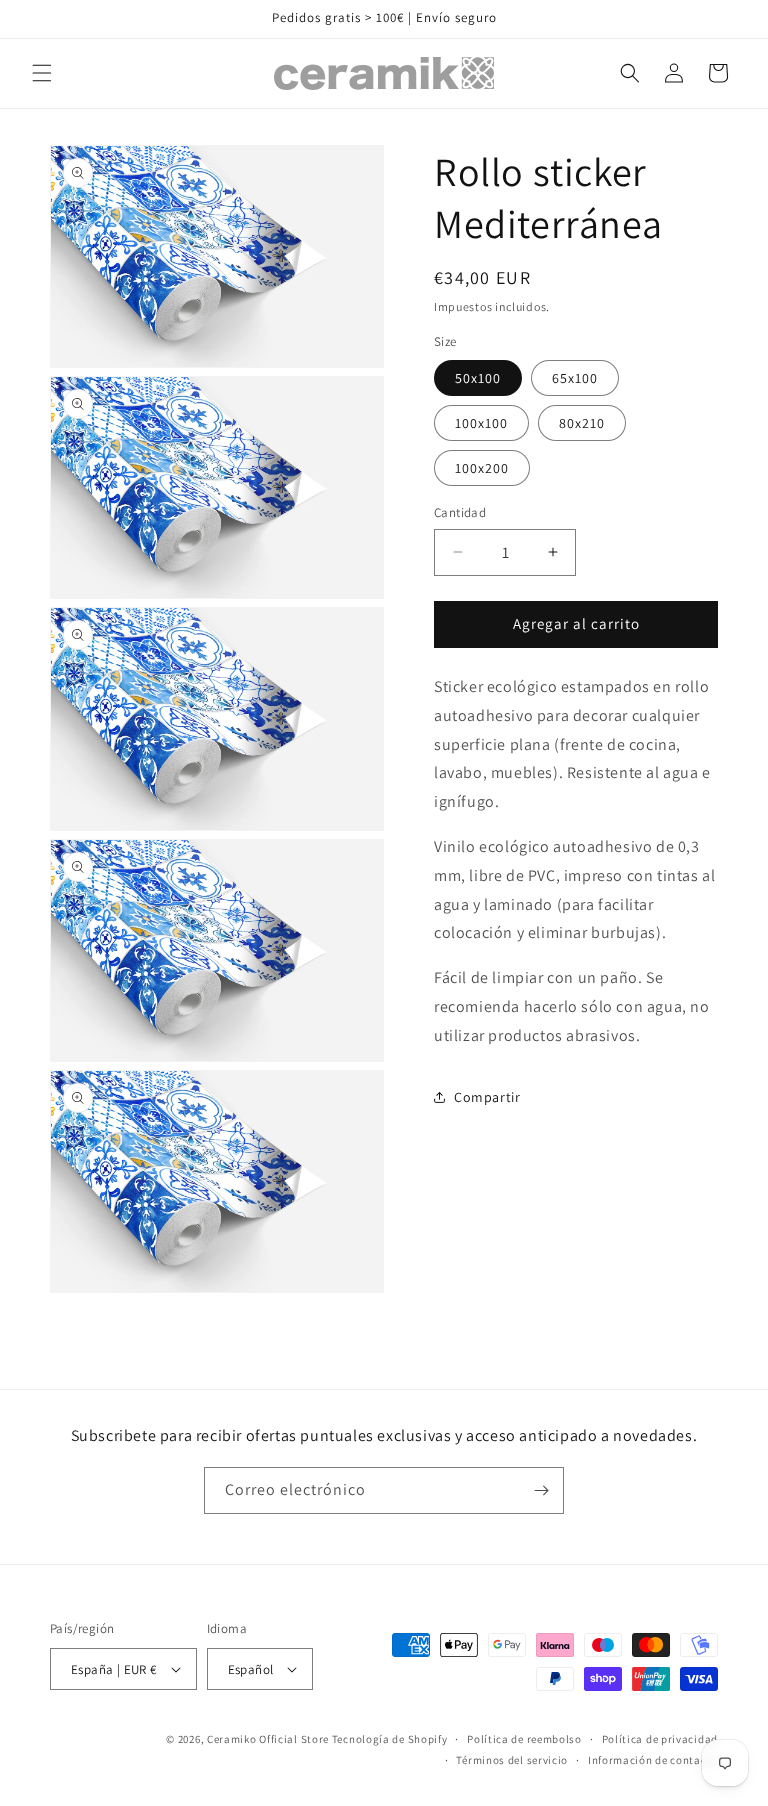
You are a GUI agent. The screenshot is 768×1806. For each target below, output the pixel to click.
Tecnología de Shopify (390, 1739)
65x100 (575, 378)
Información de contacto (653, 1760)
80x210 (582, 423)
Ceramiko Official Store (268, 1739)
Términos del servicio (512, 1760)
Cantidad (460, 512)
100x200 (482, 468)
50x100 (478, 378)
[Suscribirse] (541, 1490)
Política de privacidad (660, 1739)
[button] (42, 73)
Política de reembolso (524, 1739)
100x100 (481, 423)
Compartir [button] (487, 1097)
